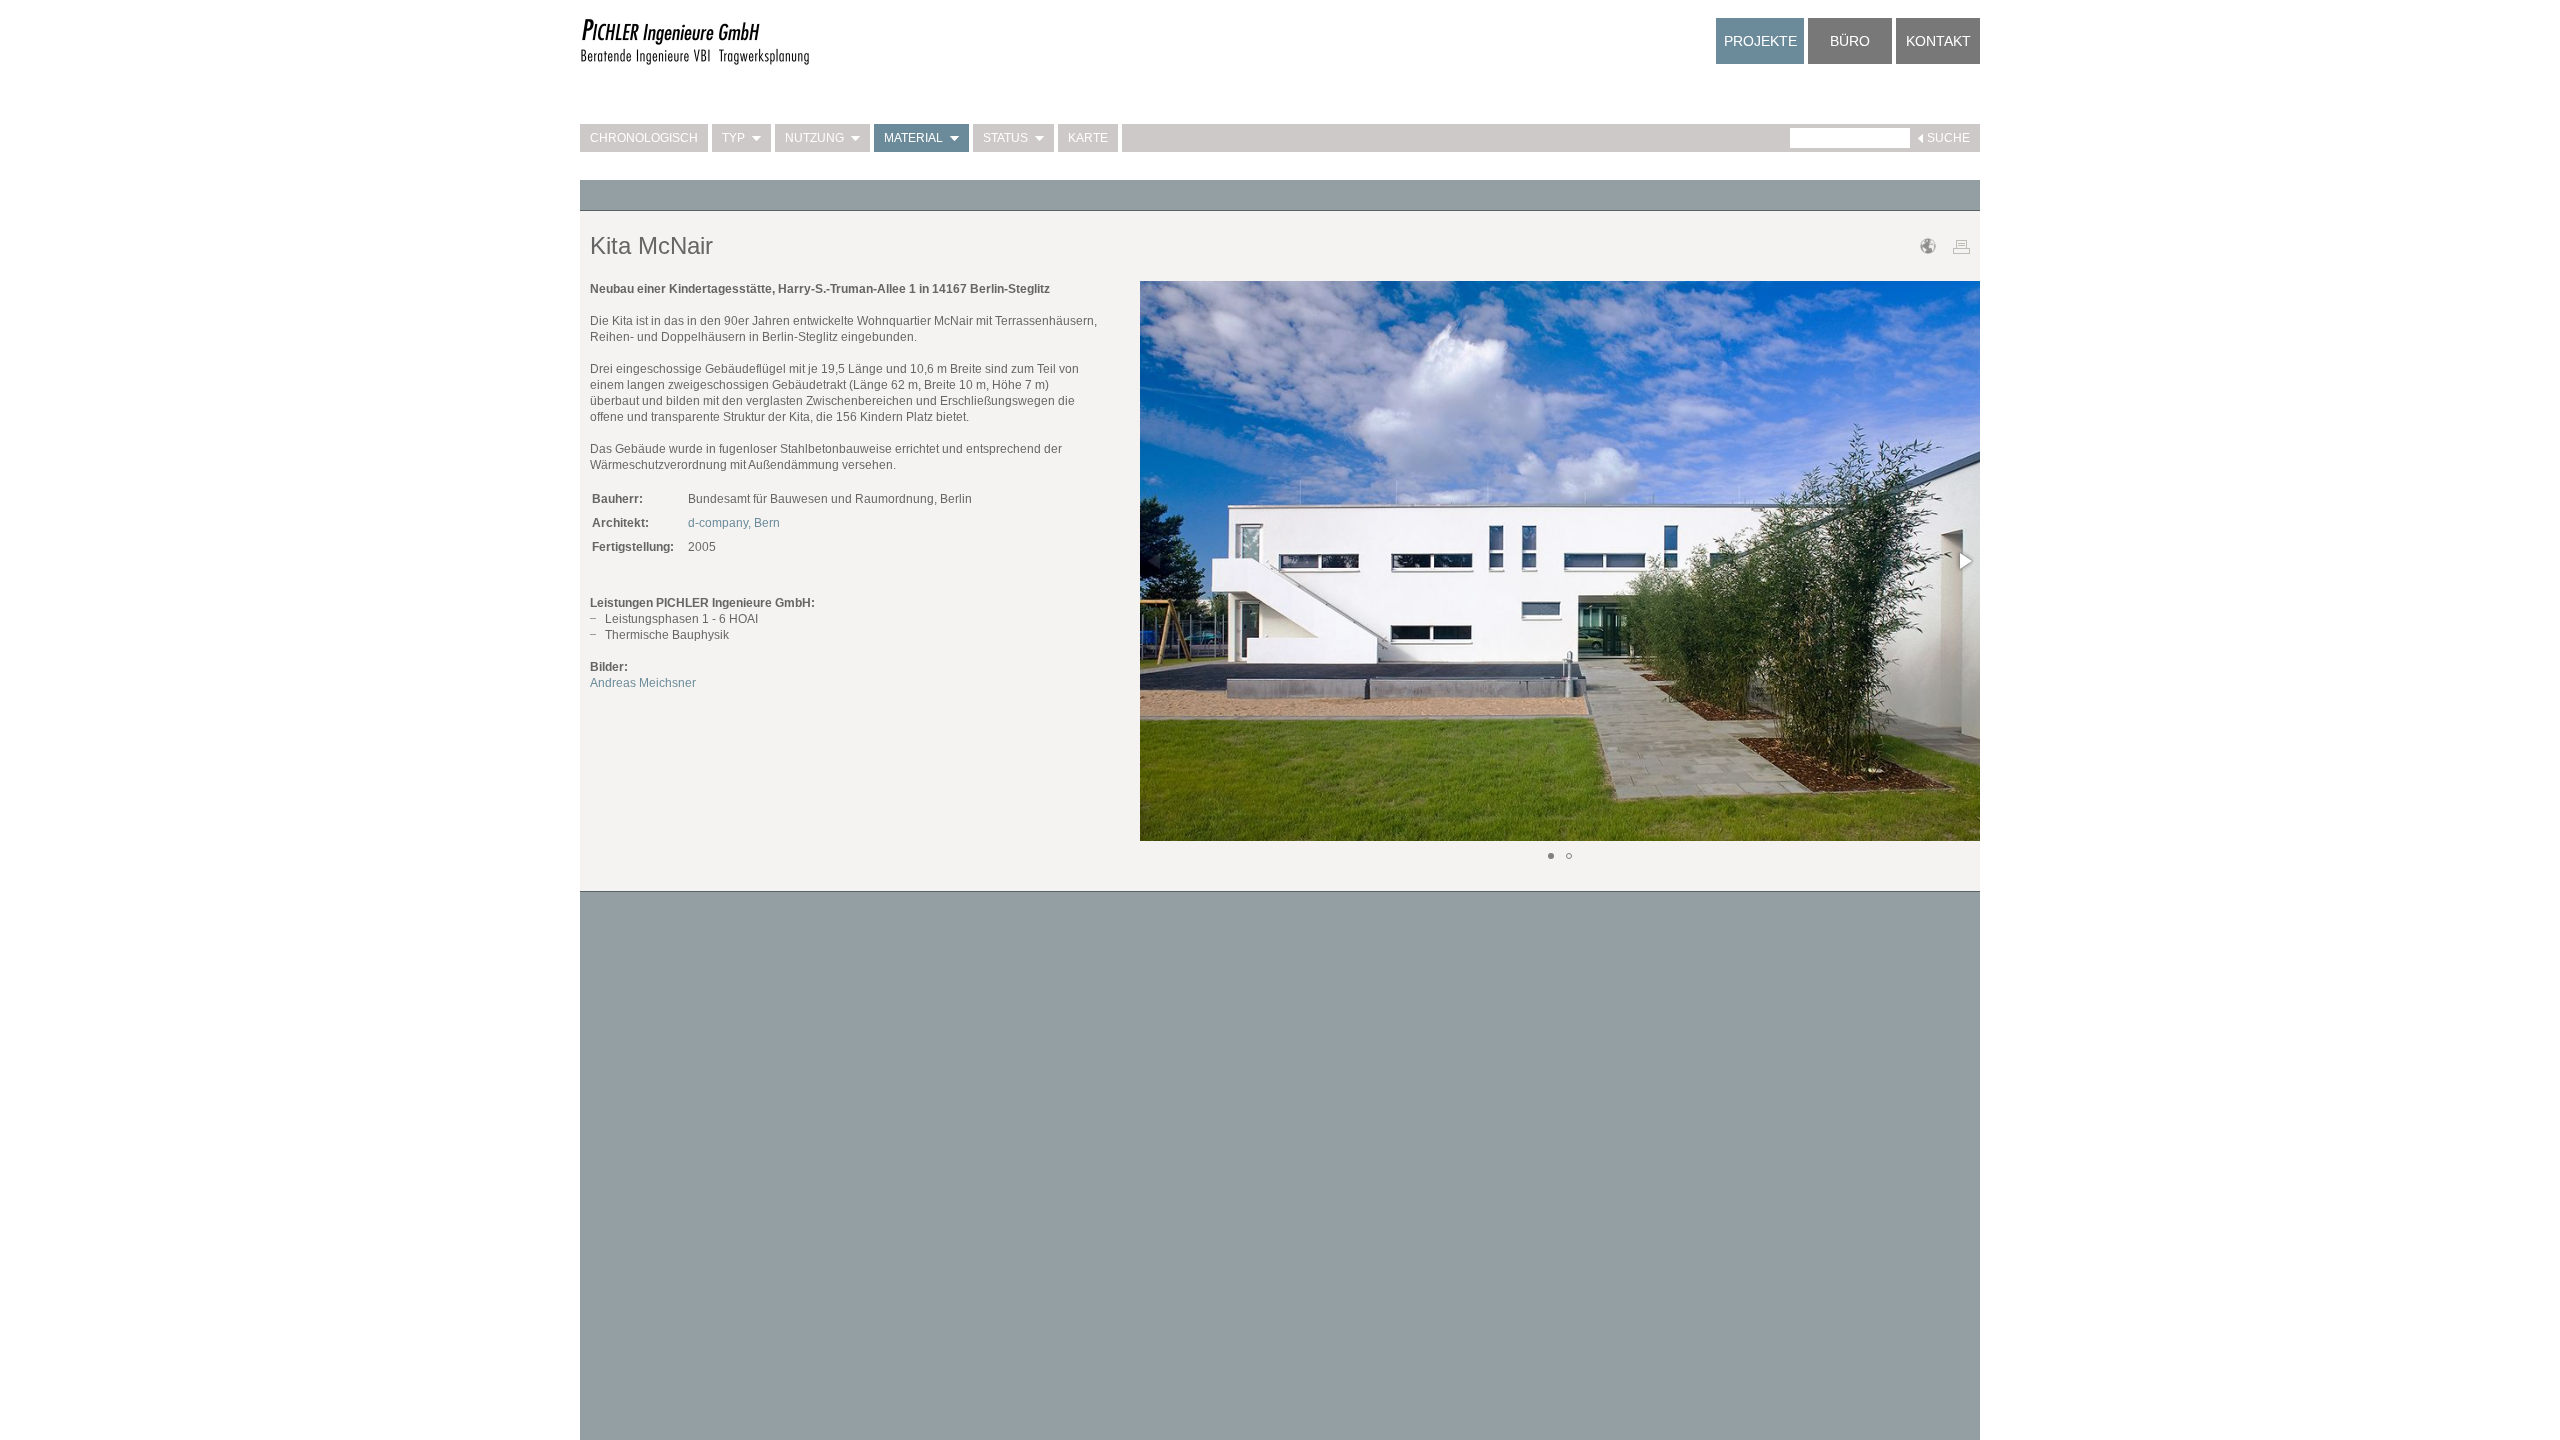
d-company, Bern (734, 523)
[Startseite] (695, 62)
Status (1005, 138)
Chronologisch (644, 138)
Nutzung (814, 138)
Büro (1850, 41)
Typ (733, 138)
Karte (1088, 138)
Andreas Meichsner (643, 683)
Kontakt (1938, 41)
